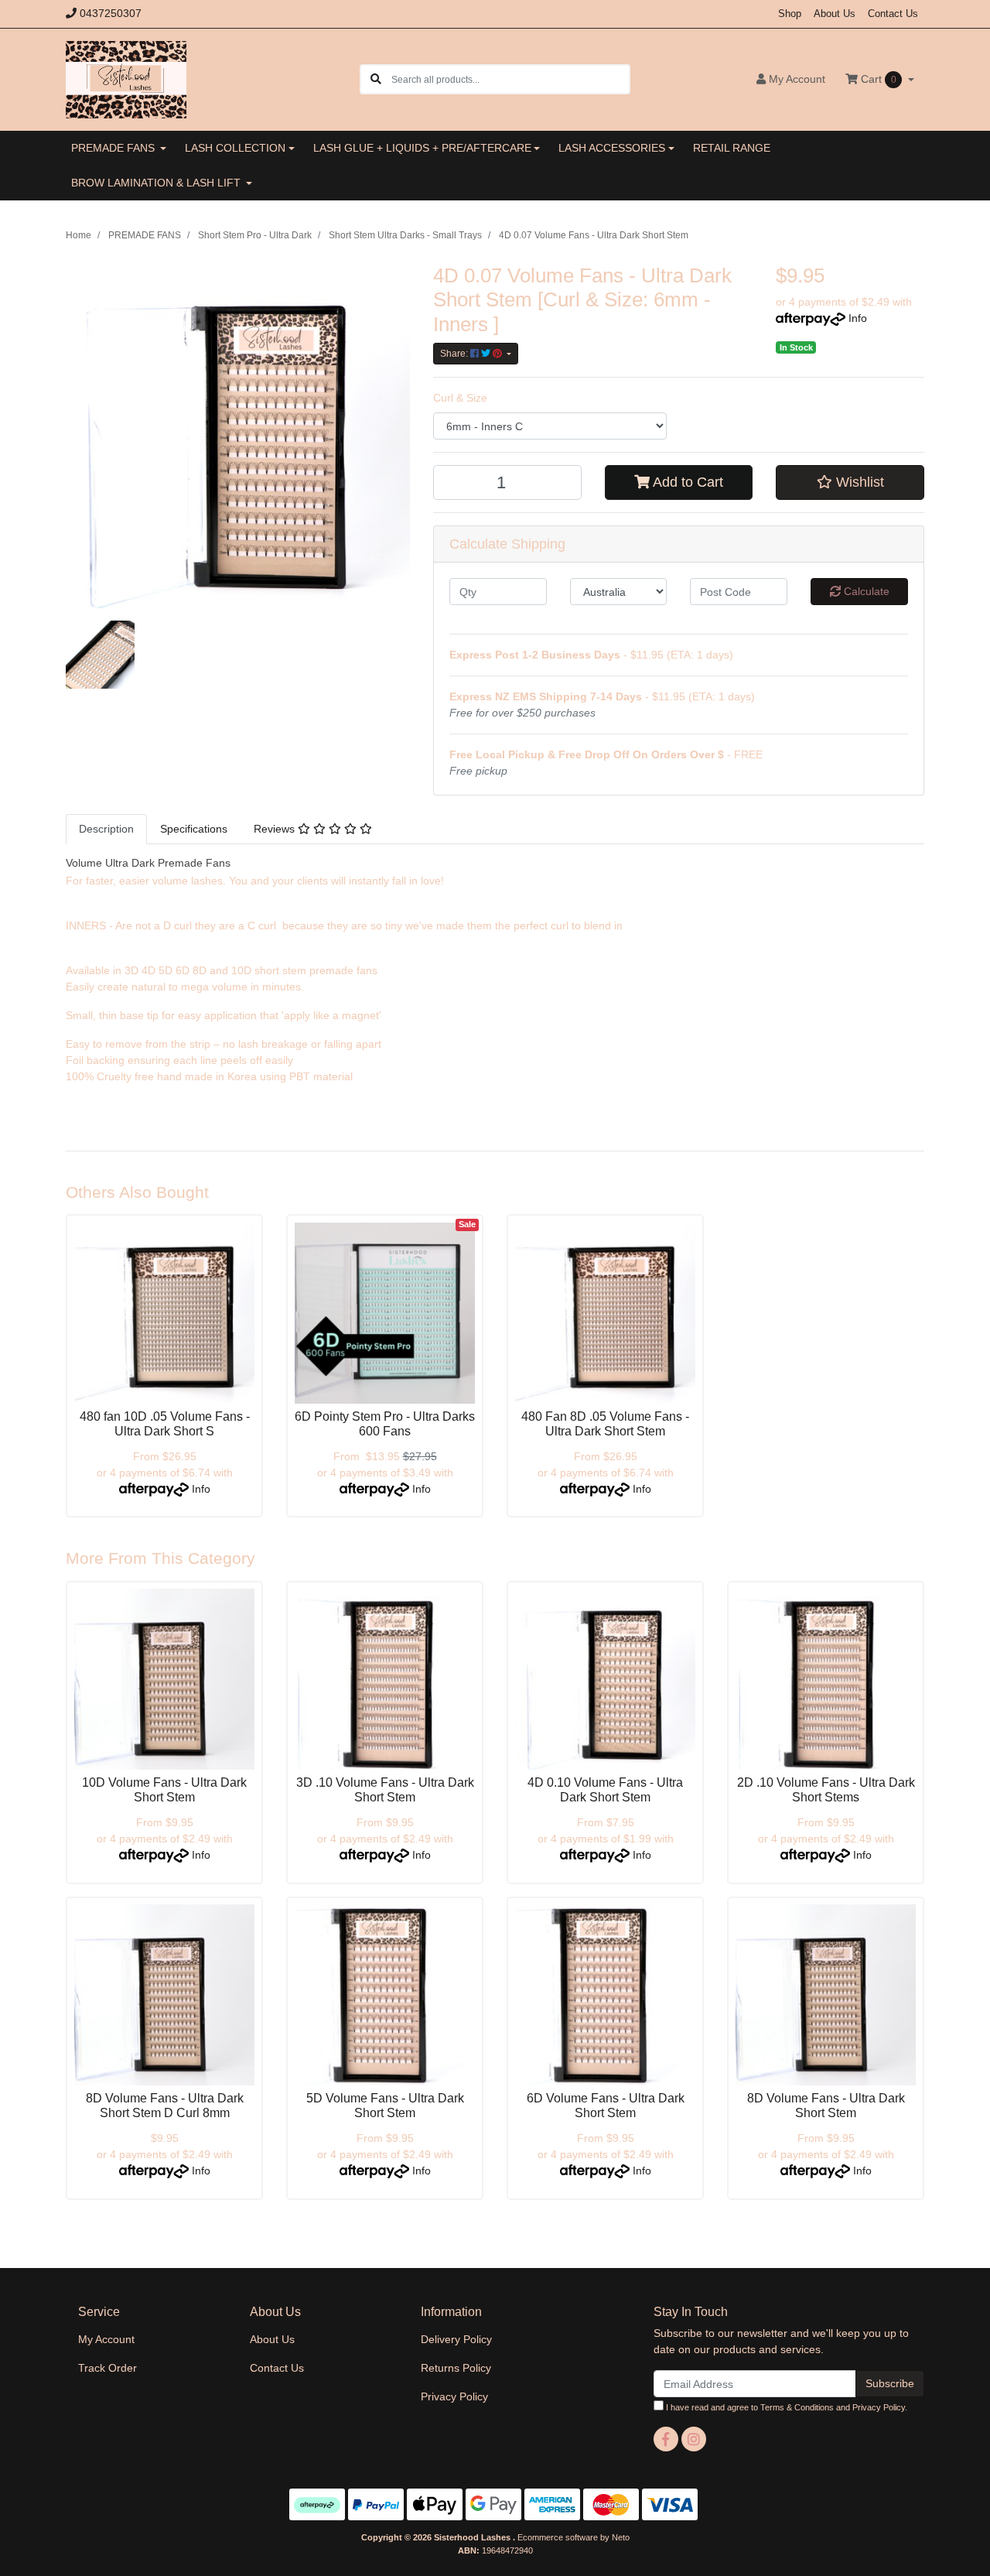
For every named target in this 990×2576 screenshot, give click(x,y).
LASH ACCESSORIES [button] (612, 148)
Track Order (108, 2368)
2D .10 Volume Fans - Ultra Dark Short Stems (826, 1790)
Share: (455, 354)
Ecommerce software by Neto (574, 2537)
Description (106, 829)
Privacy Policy (454, 2396)
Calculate (865, 591)
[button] (850, 482)
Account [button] (797, 79)
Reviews (276, 829)
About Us (835, 14)
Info (858, 318)
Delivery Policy (456, 2339)
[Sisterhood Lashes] (126, 78)
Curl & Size (460, 398)
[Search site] (376, 79)
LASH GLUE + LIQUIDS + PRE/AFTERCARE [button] (422, 148)
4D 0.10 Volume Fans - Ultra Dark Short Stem (605, 1790)
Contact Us (893, 14)
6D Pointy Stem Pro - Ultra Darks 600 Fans (385, 1424)
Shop (790, 14)
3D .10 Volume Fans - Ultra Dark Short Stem (385, 1790)
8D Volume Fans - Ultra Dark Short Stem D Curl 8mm (165, 2106)
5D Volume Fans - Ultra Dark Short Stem (385, 2106)
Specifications (194, 829)
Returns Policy (456, 2368)
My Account (106, 2339)
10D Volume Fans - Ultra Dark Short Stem (164, 1790)
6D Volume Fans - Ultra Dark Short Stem (606, 2106)
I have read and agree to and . (785, 2407)
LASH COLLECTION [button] (235, 148)
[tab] (106, 829)
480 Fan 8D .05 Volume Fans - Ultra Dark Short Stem (605, 1424)
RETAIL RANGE (732, 148)
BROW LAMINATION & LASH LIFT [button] (157, 183)
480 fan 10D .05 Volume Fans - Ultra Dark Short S (165, 1424)
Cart (877, 79)
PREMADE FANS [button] (114, 148)
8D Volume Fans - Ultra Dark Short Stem (826, 2106)
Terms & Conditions (797, 2407)
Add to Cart (686, 482)
